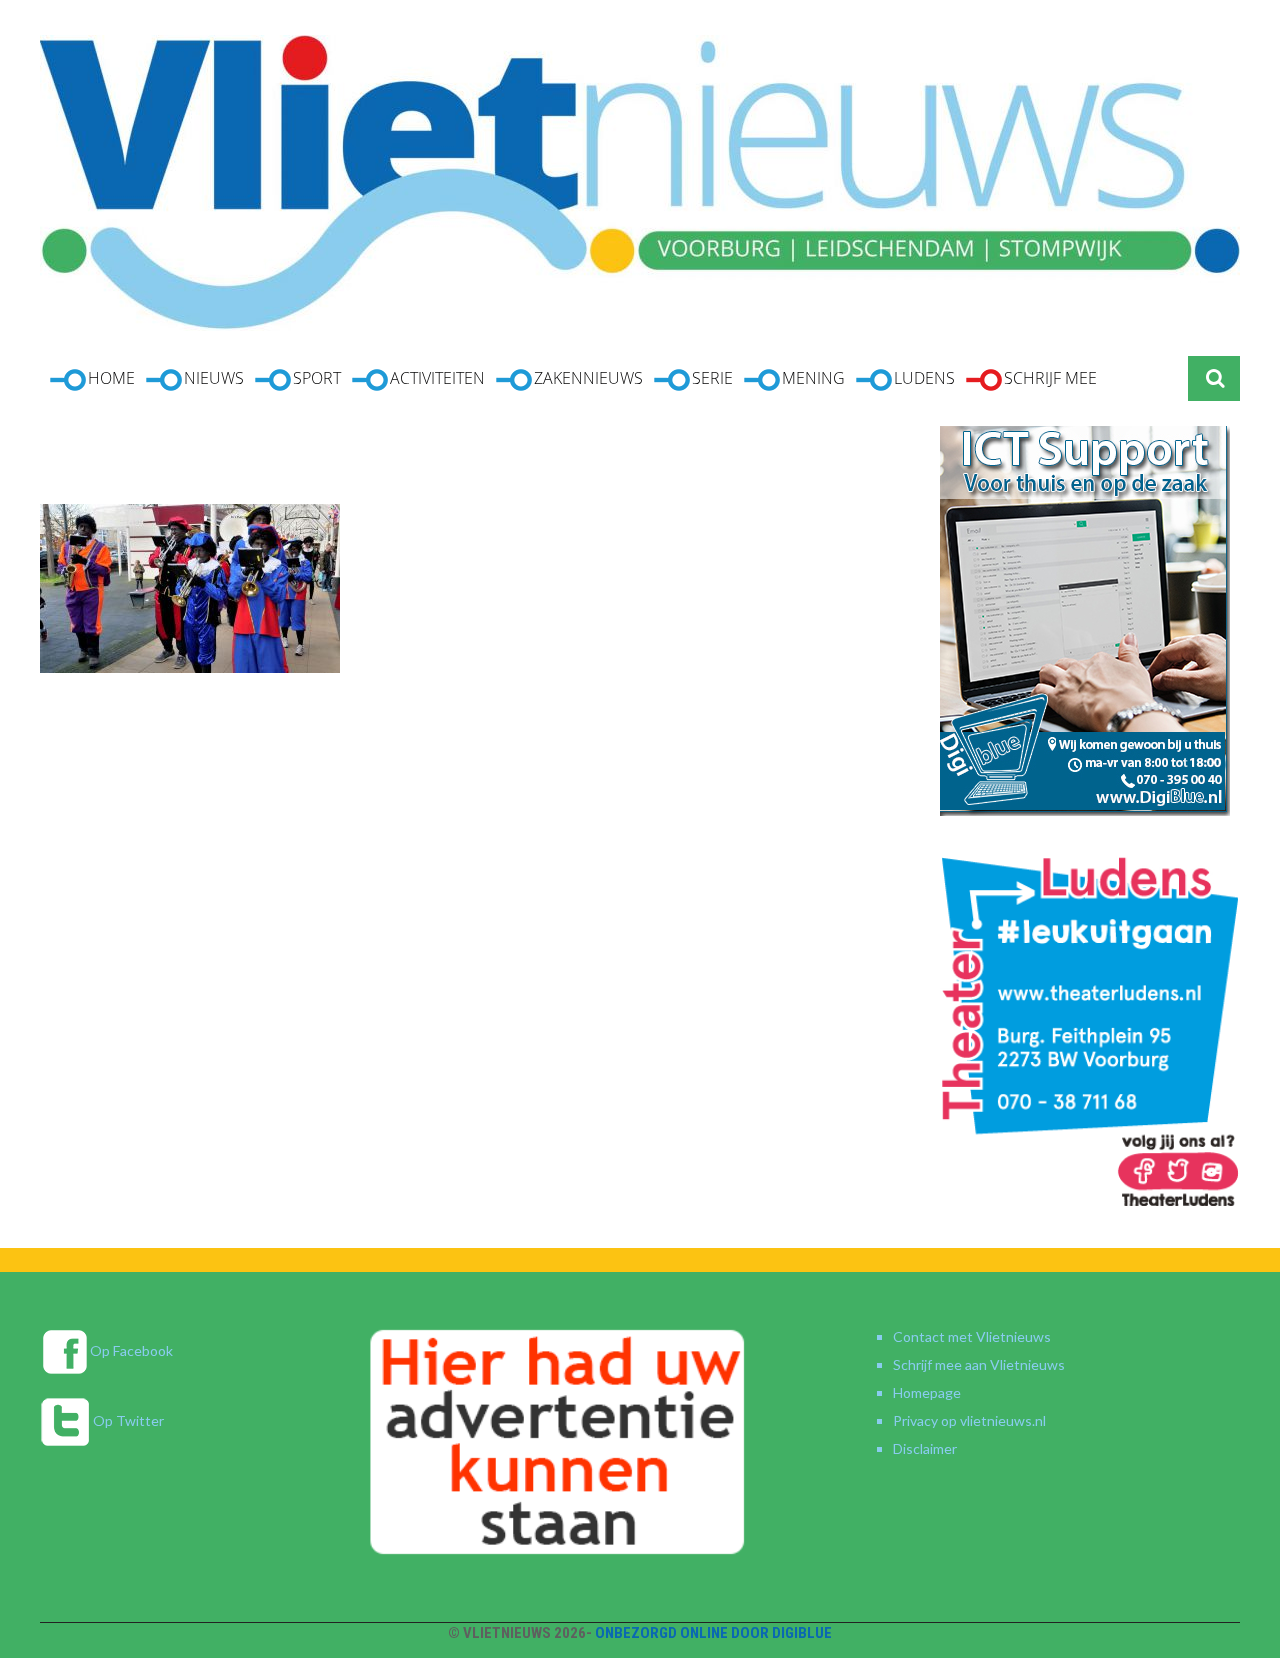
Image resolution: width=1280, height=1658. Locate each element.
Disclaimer (925, 1448)
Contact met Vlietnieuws (972, 1336)
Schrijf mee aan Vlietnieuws (979, 1364)
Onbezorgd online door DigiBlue (713, 1633)
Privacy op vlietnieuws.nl (969, 1420)
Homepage (927, 1392)
